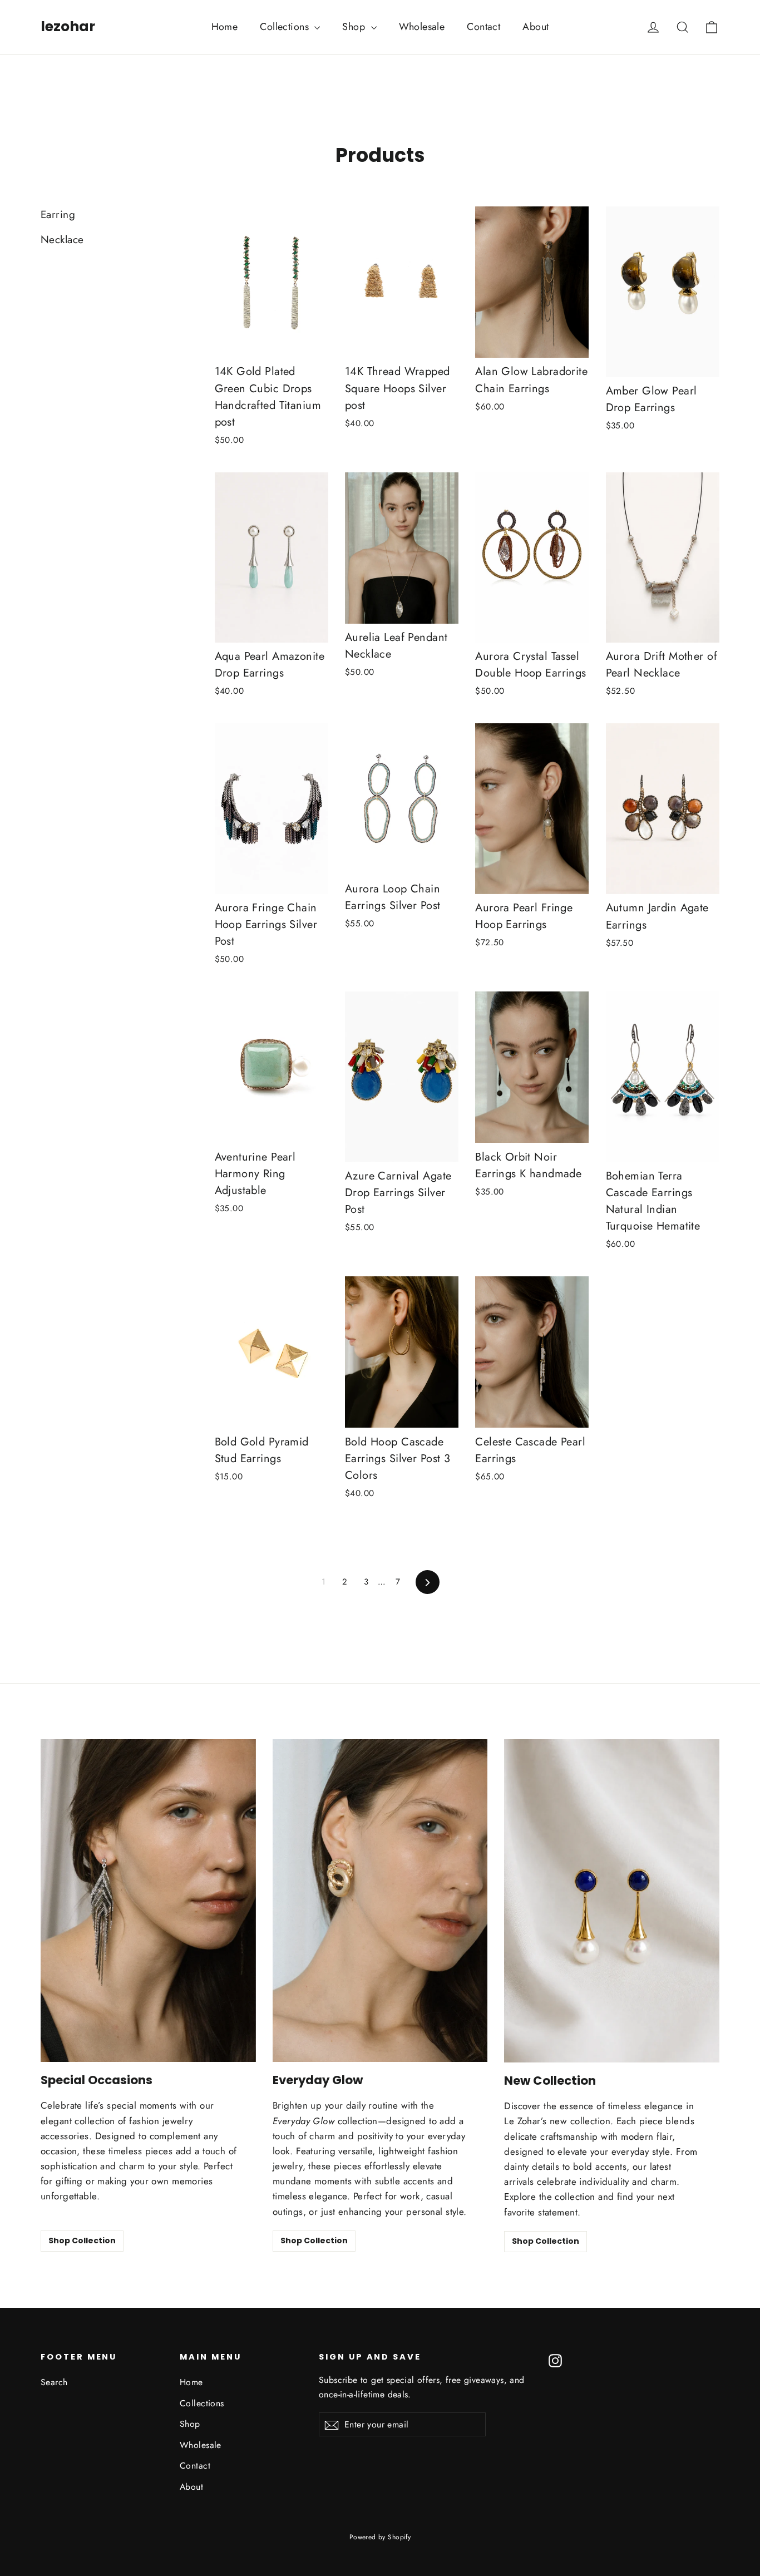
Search (54, 2382)
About (536, 27)
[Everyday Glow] (380, 1901)
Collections (286, 27)
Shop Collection (82, 2241)
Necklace (62, 240)
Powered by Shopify (380, 2537)
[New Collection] (612, 1901)
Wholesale (422, 27)
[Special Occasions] (148, 1901)
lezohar (68, 26)
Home (225, 27)
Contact (483, 27)
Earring (58, 214)
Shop (355, 27)
